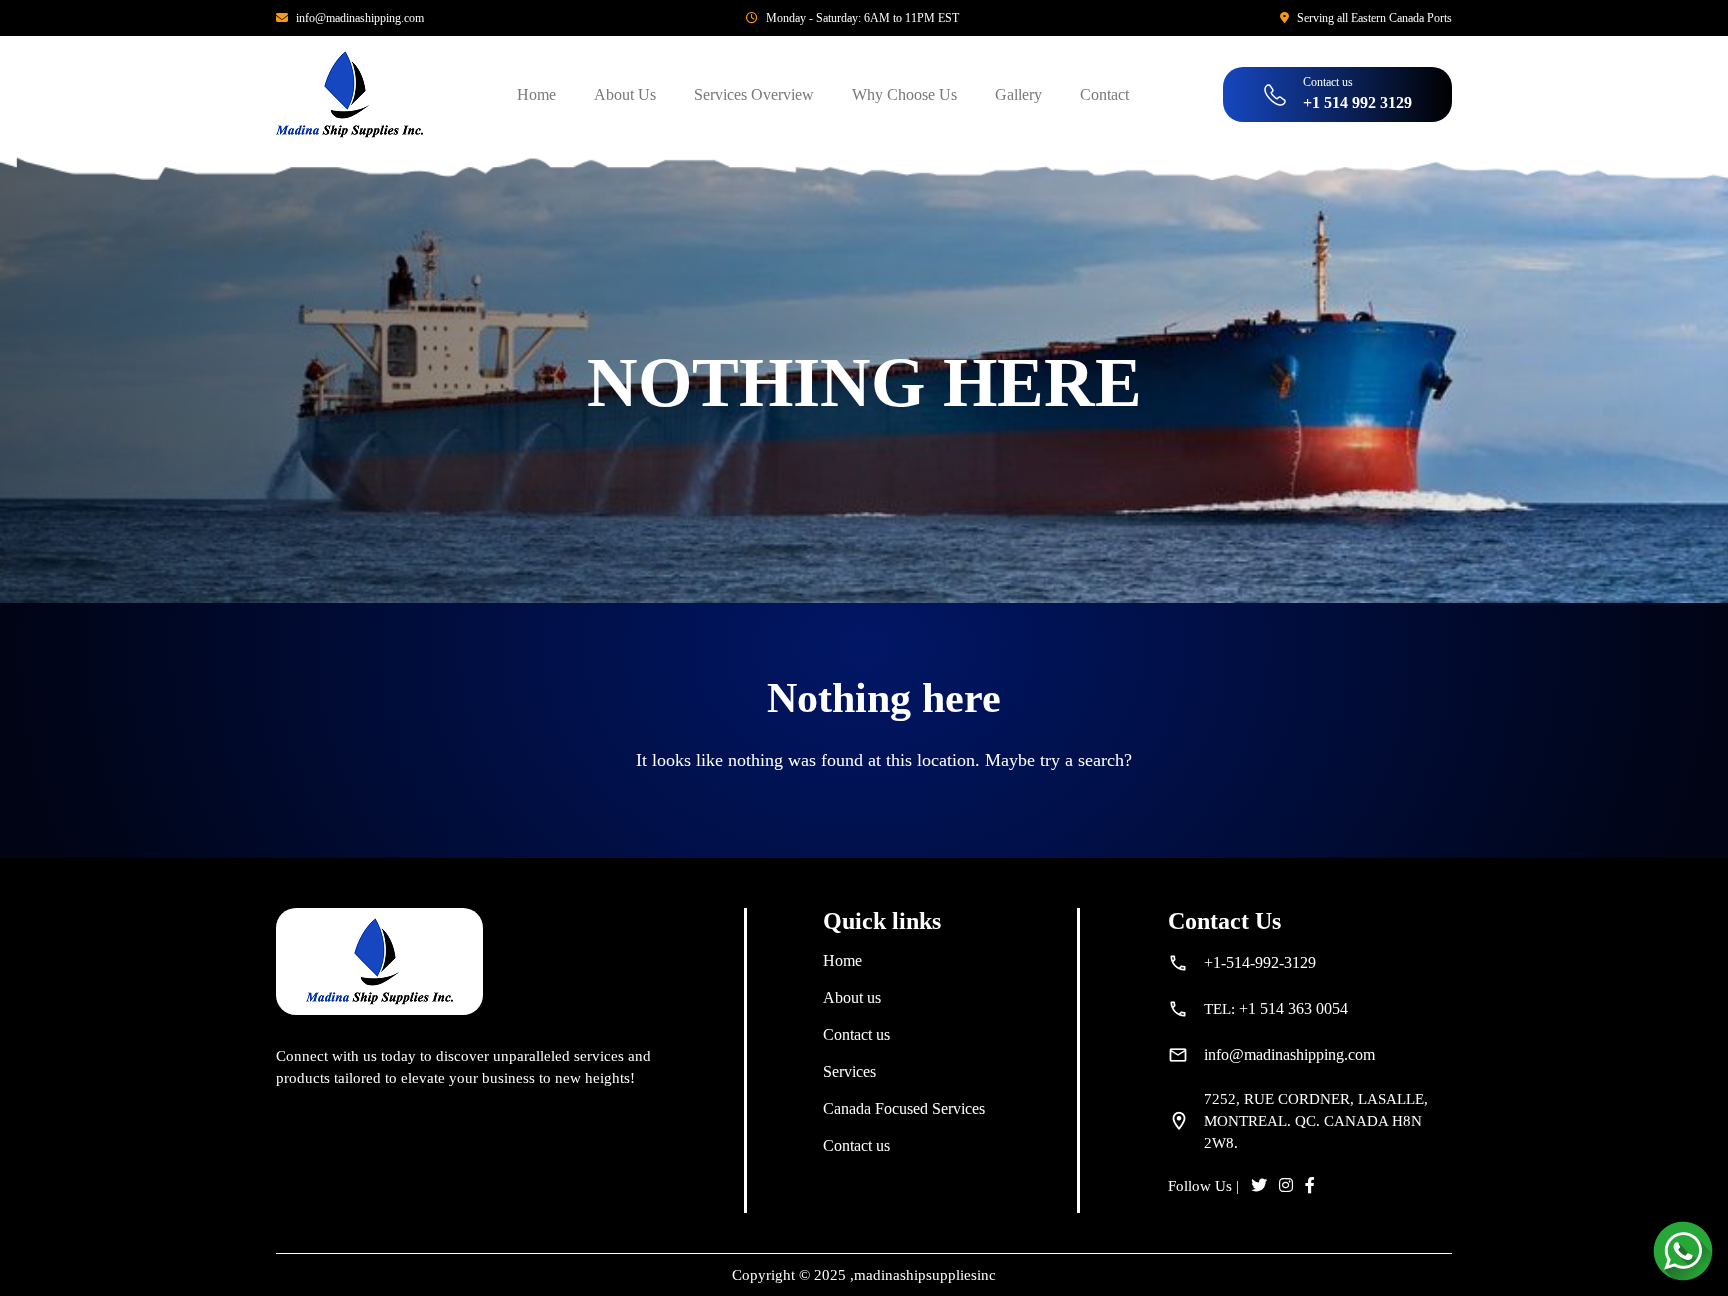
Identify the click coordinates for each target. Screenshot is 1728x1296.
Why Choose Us (904, 94)
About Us (625, 94)
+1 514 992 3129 (1357, 102)
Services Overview (754, 94)
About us (852, 997)
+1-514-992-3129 (1260, 962)
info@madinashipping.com (360, 18)
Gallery (1018, 94)
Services (849, 1071)
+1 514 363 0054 (1293, 1008)
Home (536, 94)
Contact (1104, 94)
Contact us (856, 1034)
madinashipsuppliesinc (925, 1275)
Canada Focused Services (904, 1108)
